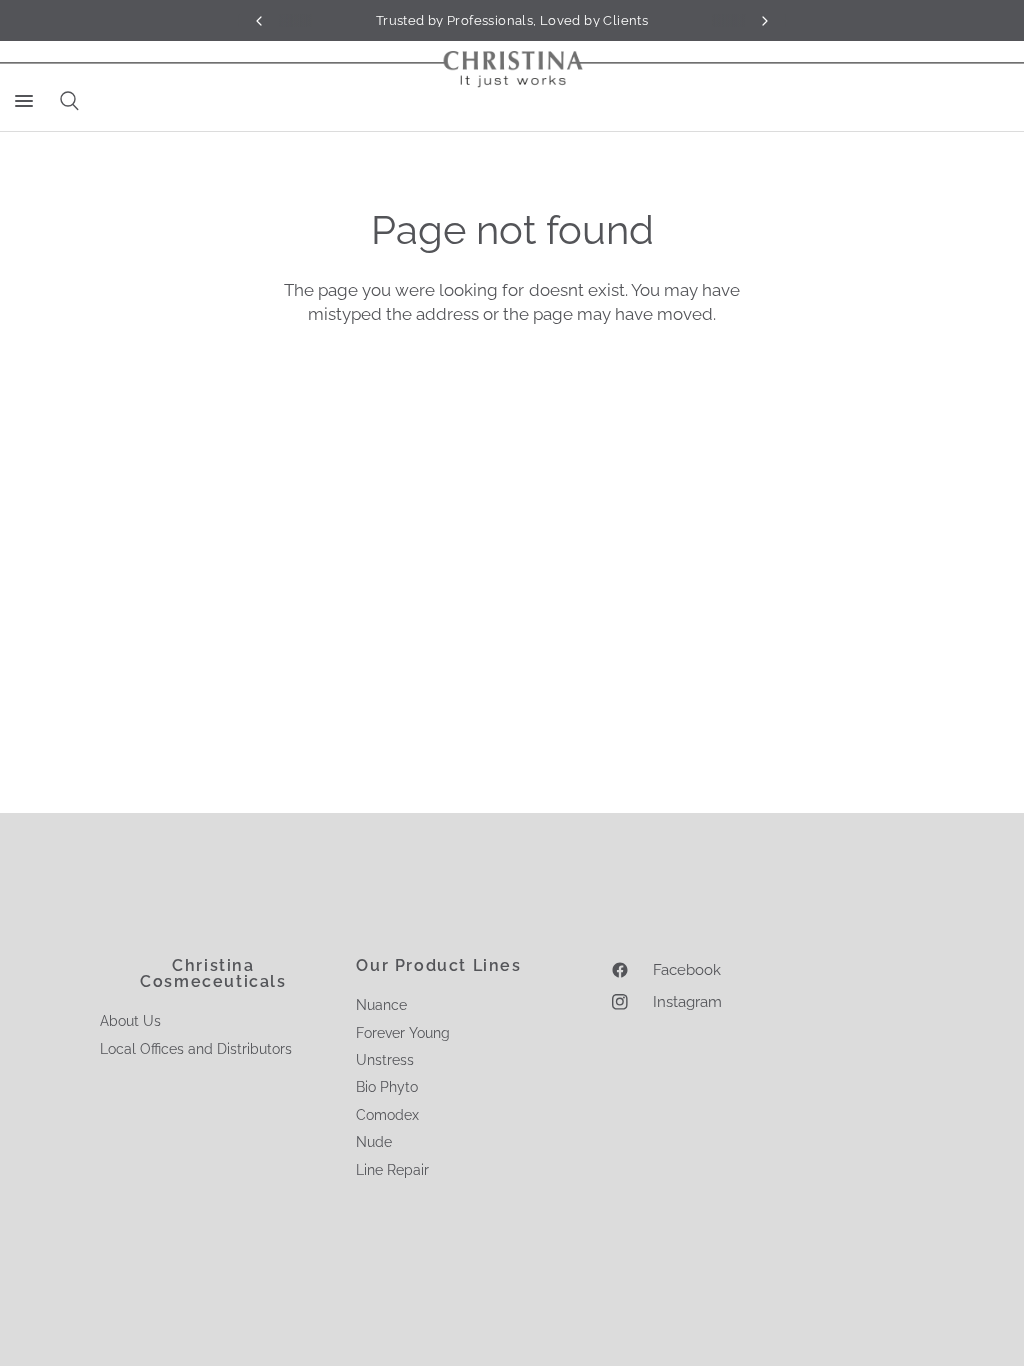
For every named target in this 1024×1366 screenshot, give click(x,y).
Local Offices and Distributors (196, 1049)
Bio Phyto (387, 1087)
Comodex (387, 1115)
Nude (374, 1142)
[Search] (66, 101)
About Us (130, 1021)
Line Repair (392, 1170)
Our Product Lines (438, 966)
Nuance (381, 1005)
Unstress (385, 1060)
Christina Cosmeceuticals (213, 974)
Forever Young (403, 1033)
